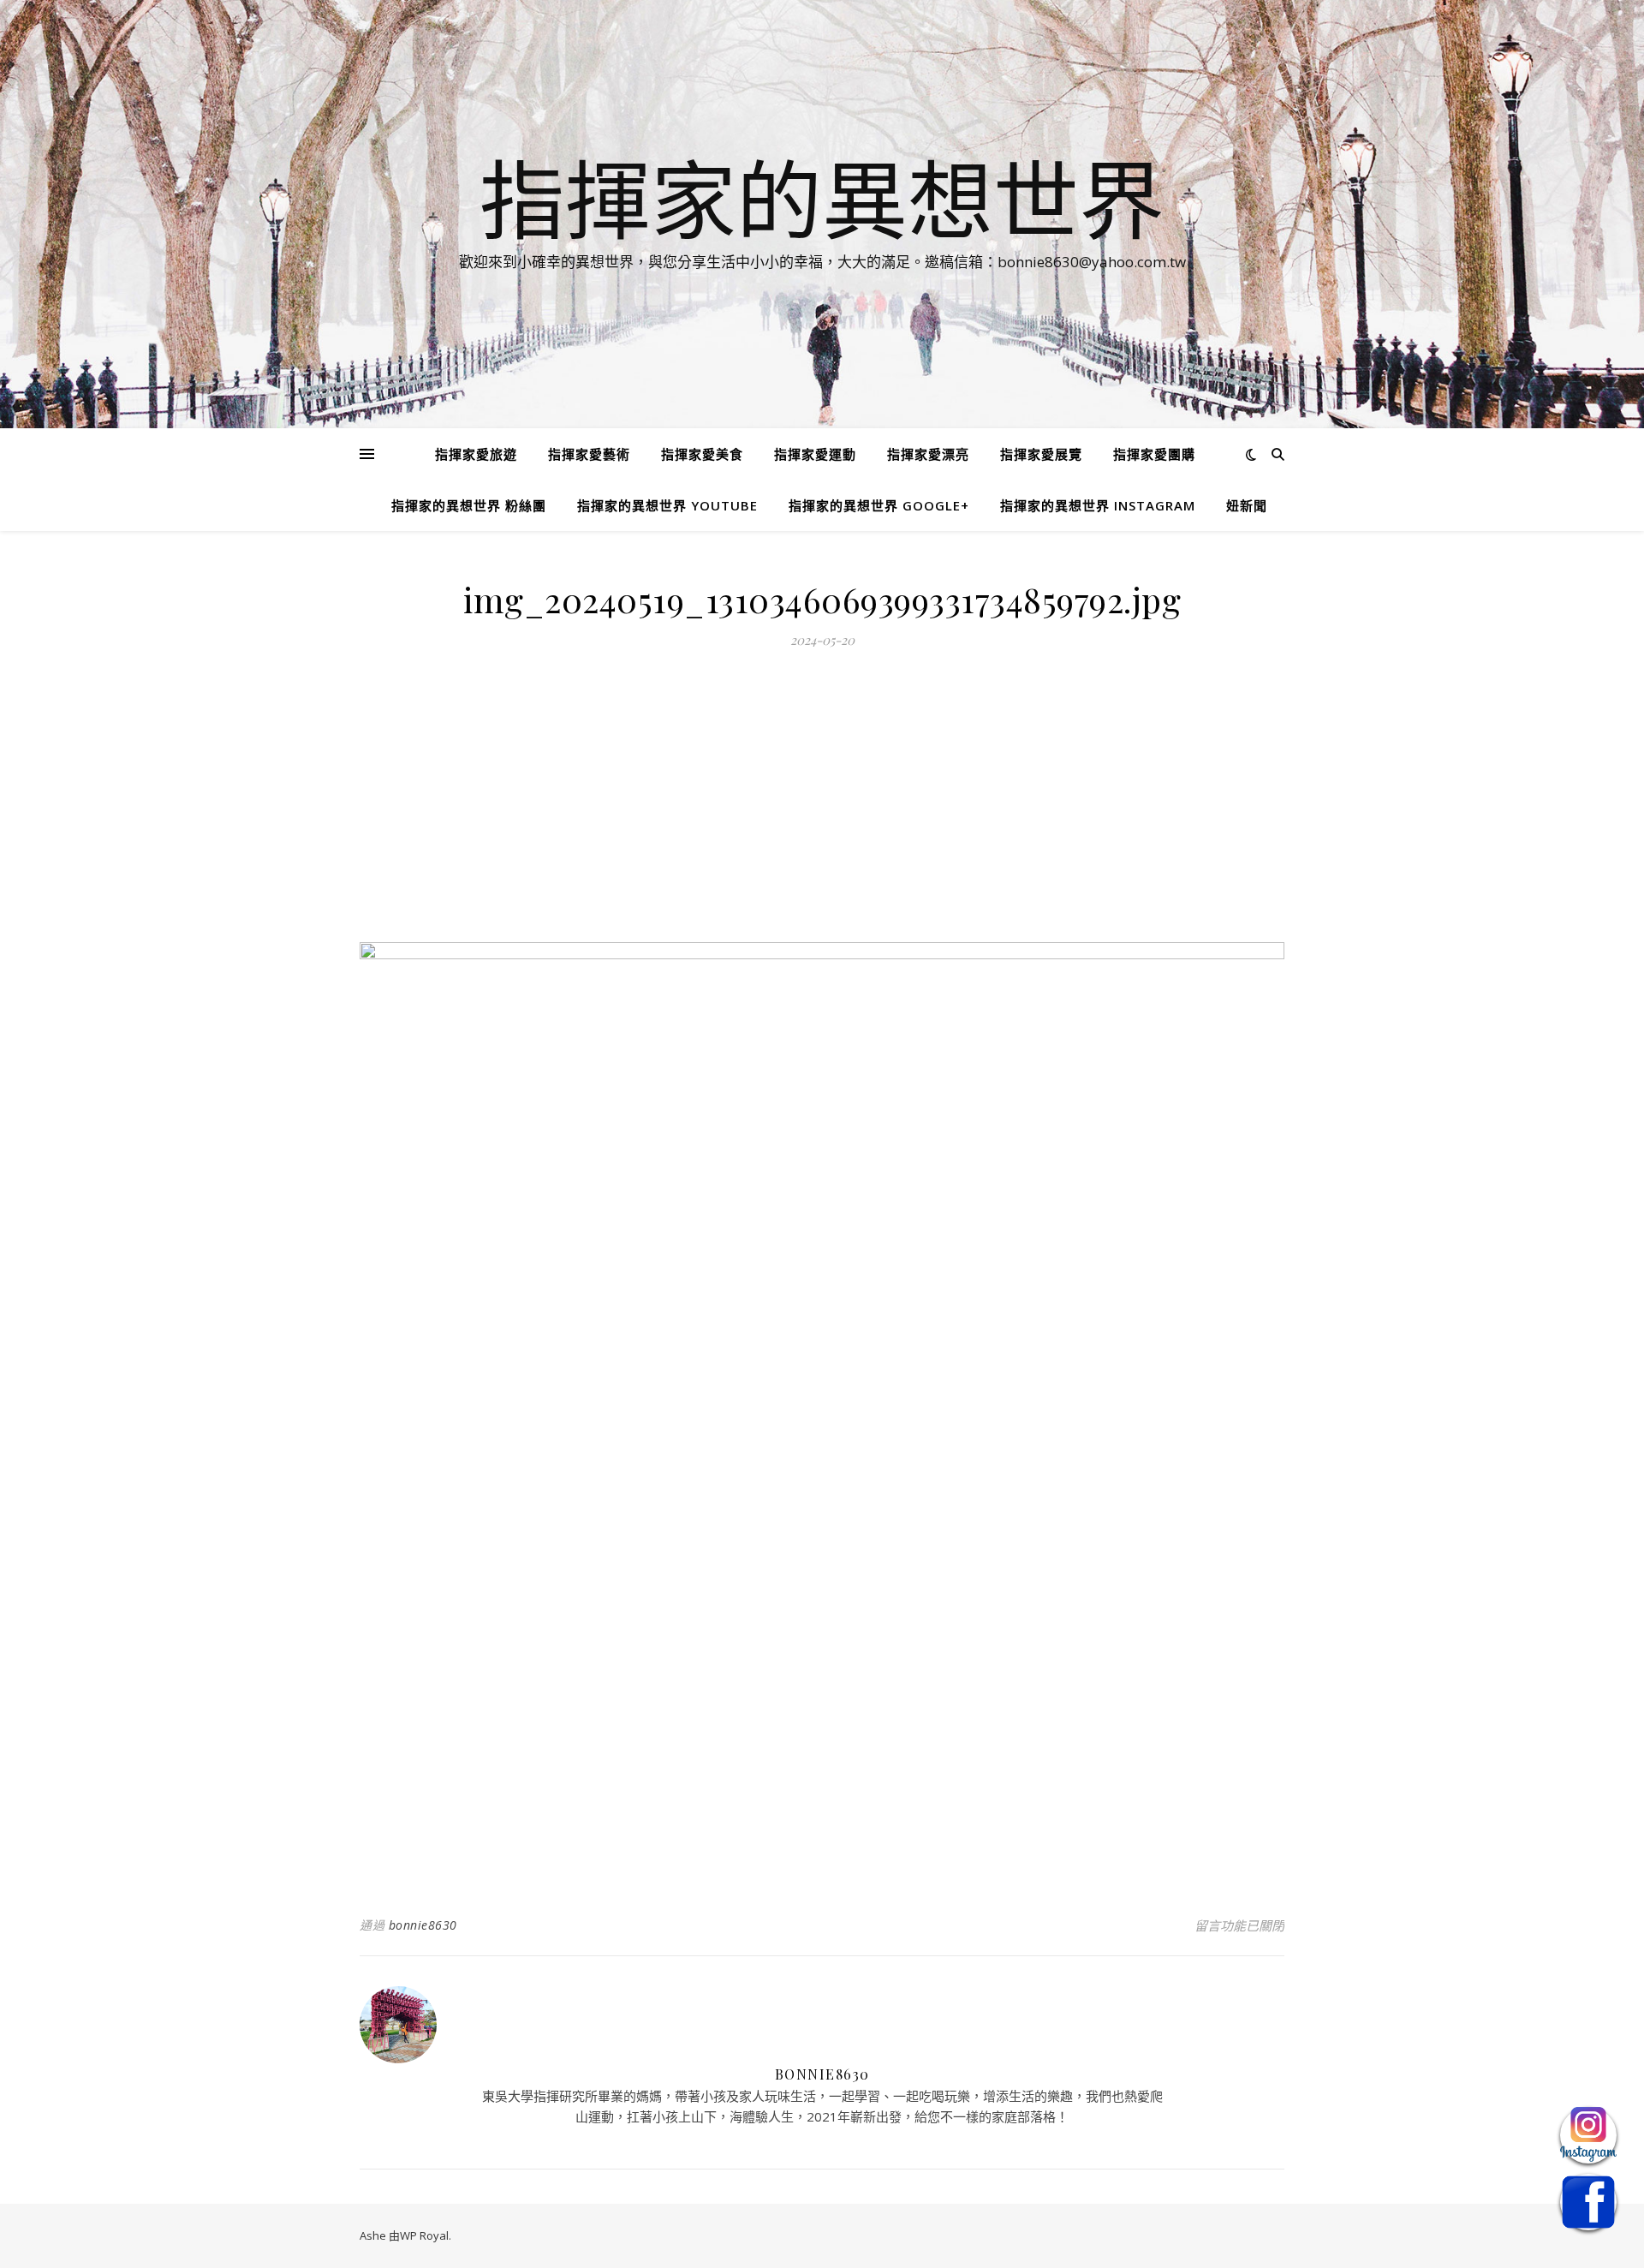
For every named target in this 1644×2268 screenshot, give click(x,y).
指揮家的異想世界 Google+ (879, 505)
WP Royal (424, 2235)
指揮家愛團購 (1154, 454)
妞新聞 (1247, 505)
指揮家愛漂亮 (928, 454)
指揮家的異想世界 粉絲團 (469, 505)
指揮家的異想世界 (822, 199)
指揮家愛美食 (702, 454)
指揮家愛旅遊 (476, 454)
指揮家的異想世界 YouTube (667, 505)
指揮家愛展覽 (1041, 454)
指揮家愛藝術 (589, 454)
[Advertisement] (822, 805)
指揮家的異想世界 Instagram (1098, 505)
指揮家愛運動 (815, 454)
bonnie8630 (423, 1925)
